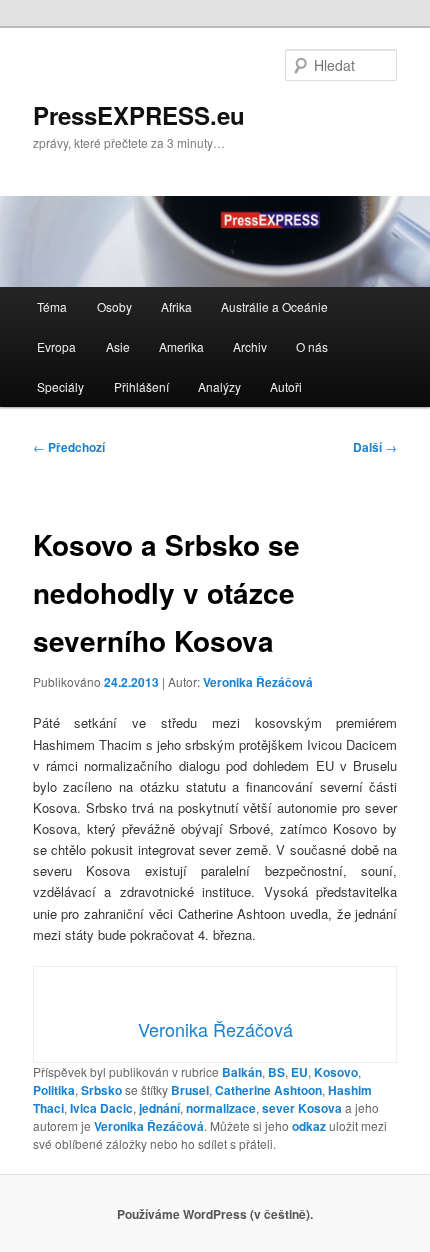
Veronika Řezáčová (258, 682)
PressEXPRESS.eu (139, 115)
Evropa (56, 346)
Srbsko (101, 1090)
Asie (118, 346)
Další (375, 447)
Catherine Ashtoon (268, 1090)
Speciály (60, 386)
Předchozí (69, 447)
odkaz (309, 1126)
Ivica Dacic (101, 1108)
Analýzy (219, 386)
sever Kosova (302, 1108)
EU (299, 1072)
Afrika (176, 306)
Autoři (286, 386)
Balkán (242, 1072)
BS (276, 1072)
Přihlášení (141, 386)
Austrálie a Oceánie (274, 306)
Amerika (181, 346)
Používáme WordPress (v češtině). (215, 1214)
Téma (52, 306)
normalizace (221, 1108)
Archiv (250, 346)
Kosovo (336, 1072)
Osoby (114, 306)
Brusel (190, 1090)
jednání (159, 1108)
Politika (54, 1090)
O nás (312, 346)
